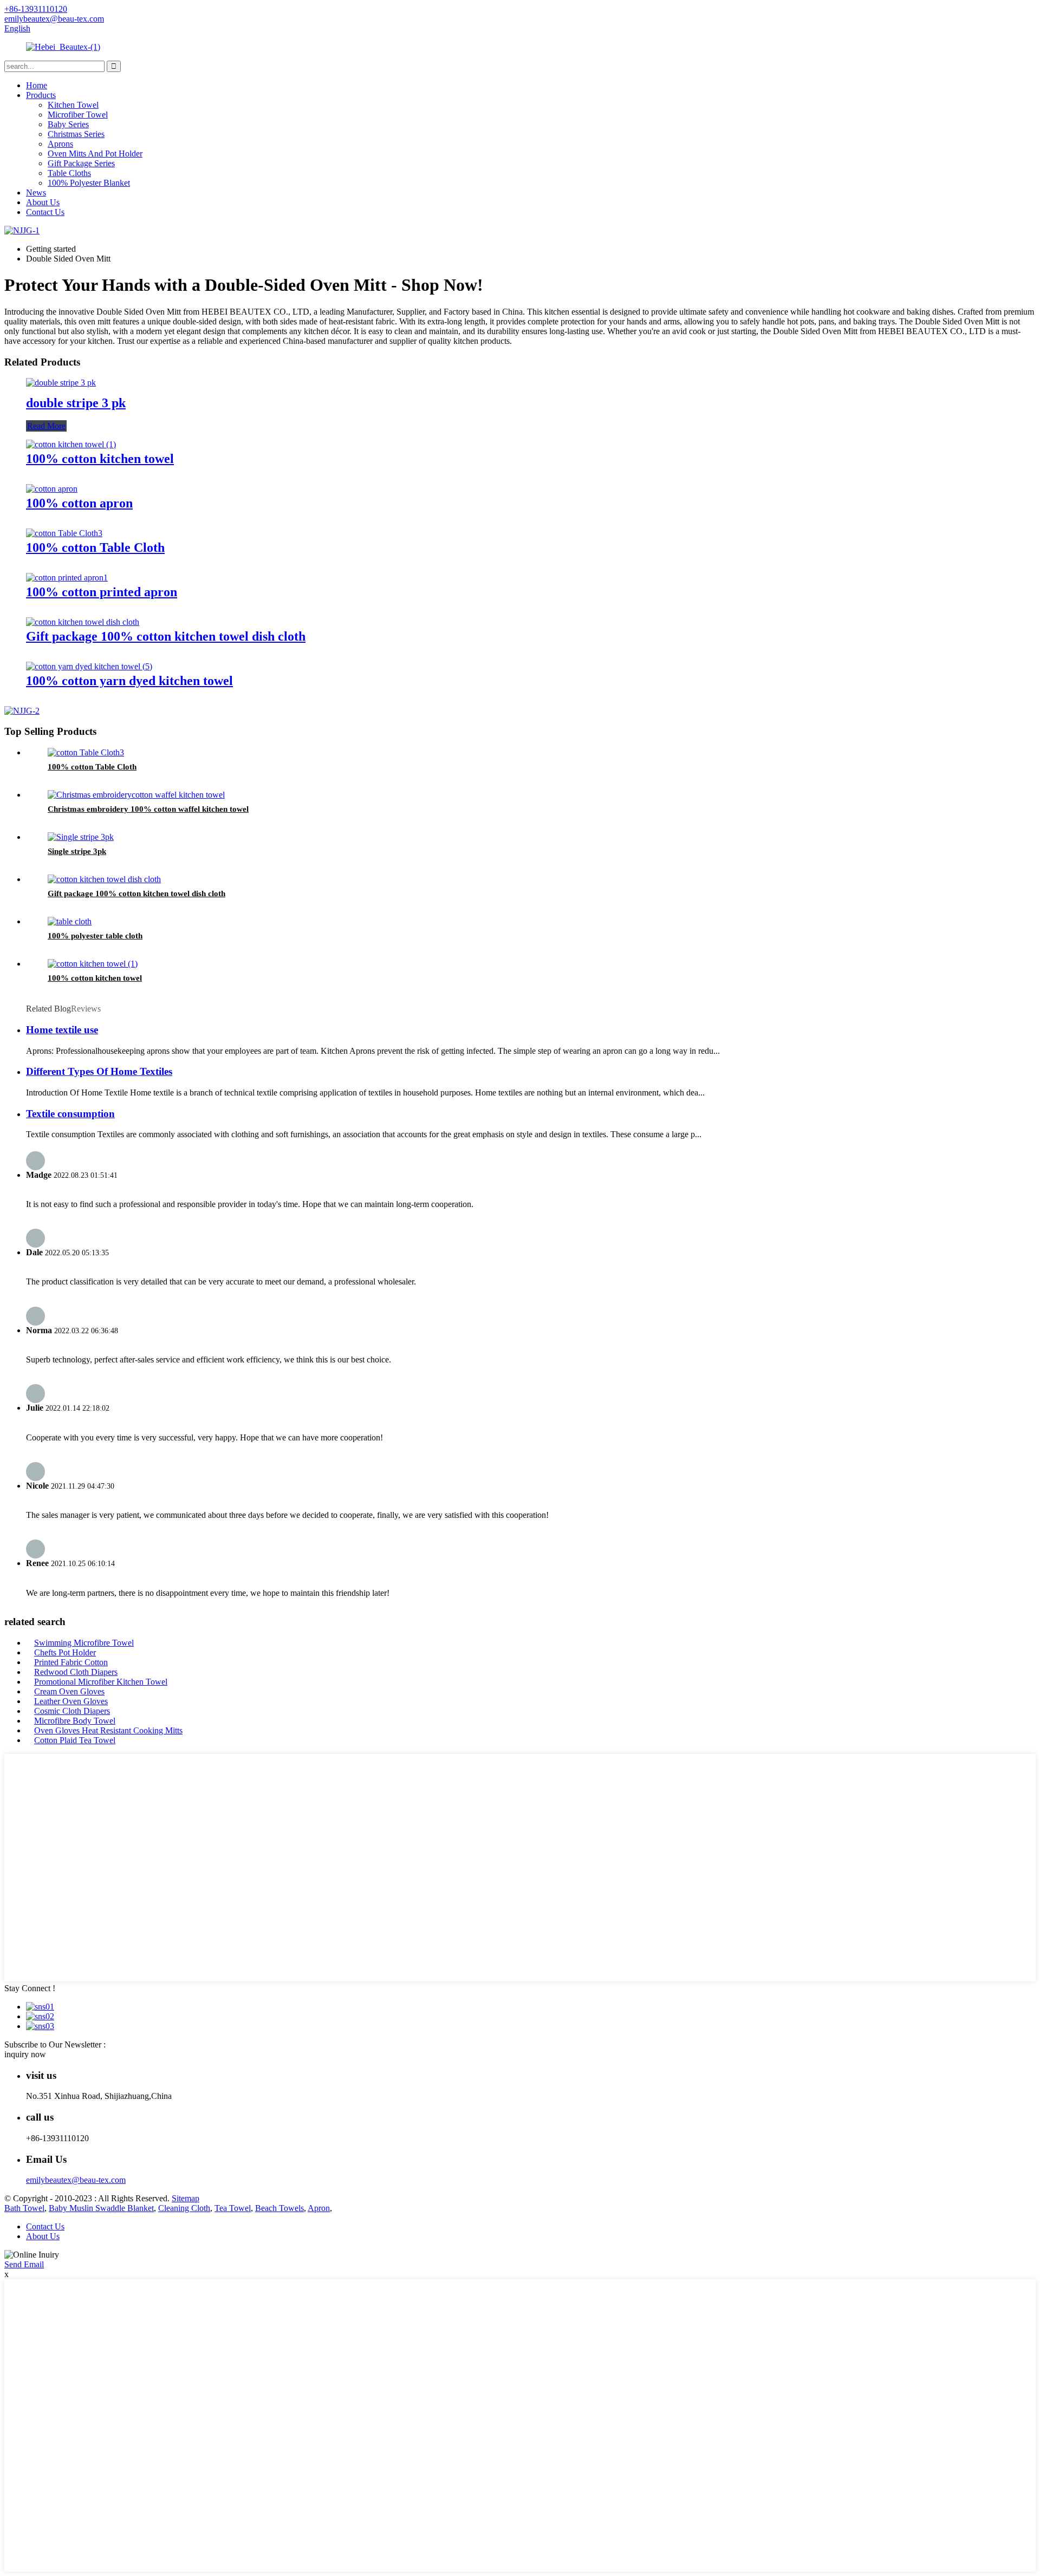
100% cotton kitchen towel (100, 459)
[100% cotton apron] (52, 489)
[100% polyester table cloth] (70, 921)
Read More (46, 426)
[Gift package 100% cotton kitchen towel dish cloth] (83, 622)
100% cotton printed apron (102, 592)
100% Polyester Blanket (89, 183)
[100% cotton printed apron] (67, 578)
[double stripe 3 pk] (61, 383)
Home (37, 85)
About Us (43, 202)
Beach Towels (279, 2208)
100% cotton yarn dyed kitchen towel (129, 681)
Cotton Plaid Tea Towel (75, 1740)
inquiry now (25, 2054)
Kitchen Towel (73, 105)
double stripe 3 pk (76, 403)
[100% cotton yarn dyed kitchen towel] (89, 666)
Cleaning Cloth (184, 2208)
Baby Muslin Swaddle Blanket (101, 2208)
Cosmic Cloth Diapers (72, 1711)
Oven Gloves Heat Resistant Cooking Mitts (108, 1730)
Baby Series (68, 124)
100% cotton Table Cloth (95, 547)
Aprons (60, 144)
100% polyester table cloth (95, 936)
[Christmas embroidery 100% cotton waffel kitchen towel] (136, 795)
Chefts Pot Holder (65, 1652)
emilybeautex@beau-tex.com (76, 2180)
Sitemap (186, 2198)
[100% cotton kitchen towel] (71, 444)
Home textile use (62, 1030)
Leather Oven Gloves (71, 1701)
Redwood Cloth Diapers (76, 1672)
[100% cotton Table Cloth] (64, 533)
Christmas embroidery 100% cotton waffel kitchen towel (148, 809)
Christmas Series (76, 134)
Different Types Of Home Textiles (99, 1071)
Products (41, 95)
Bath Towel (24, 2208)
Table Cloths (69, 173)
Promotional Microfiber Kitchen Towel (101, 1682)
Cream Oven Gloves (69, 1691)
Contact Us (45, 212)
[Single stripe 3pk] (81, 837)
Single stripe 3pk (77, 851)
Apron (319, 2208)
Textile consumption (70, 1114)
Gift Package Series (81, 163)
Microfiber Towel (78, 115)
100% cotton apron (79, 503)
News (36, 193)
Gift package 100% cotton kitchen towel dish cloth (166, 636)
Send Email (24, 2264)
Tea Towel (233, 2208)
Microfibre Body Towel (75, 1721)
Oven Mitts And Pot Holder (95, 154)
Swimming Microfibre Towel (84, 1643)
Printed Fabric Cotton (71, 1662)
